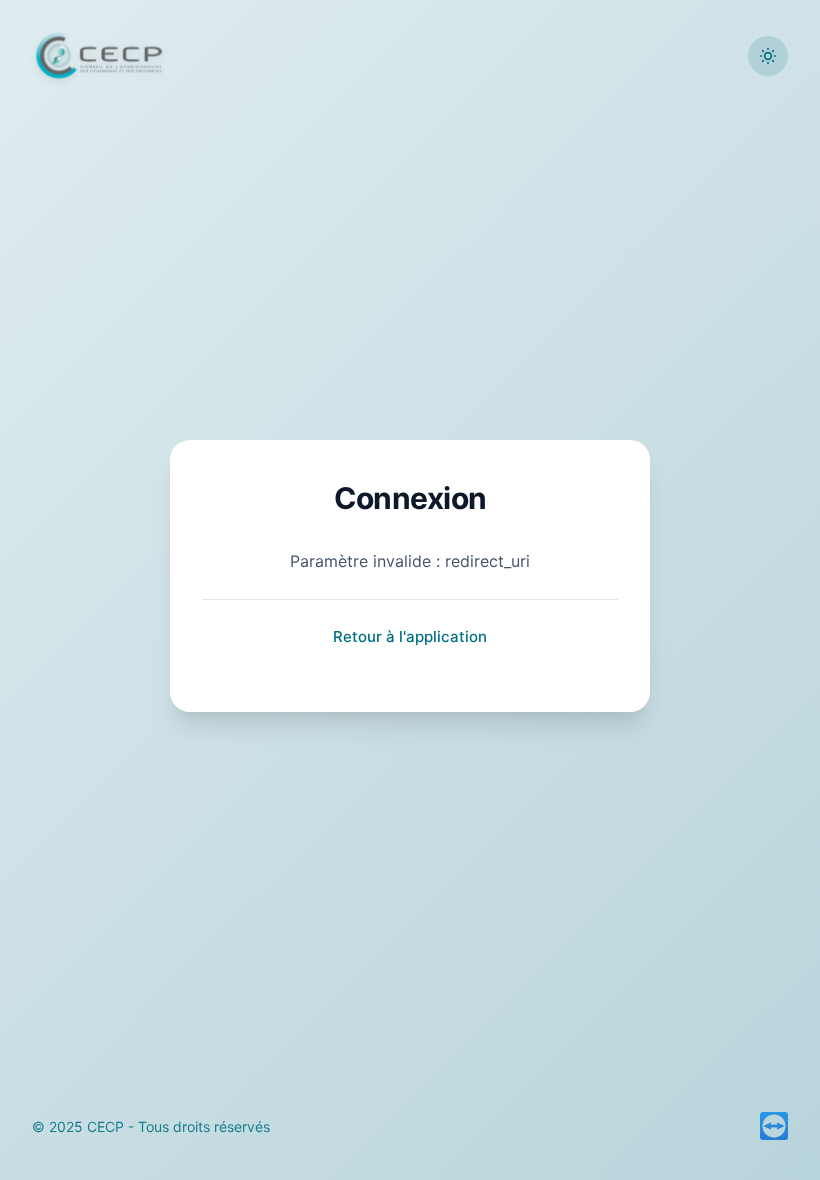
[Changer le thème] (768, 56)
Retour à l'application (410, 636)
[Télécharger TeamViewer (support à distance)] (774, 1126)
